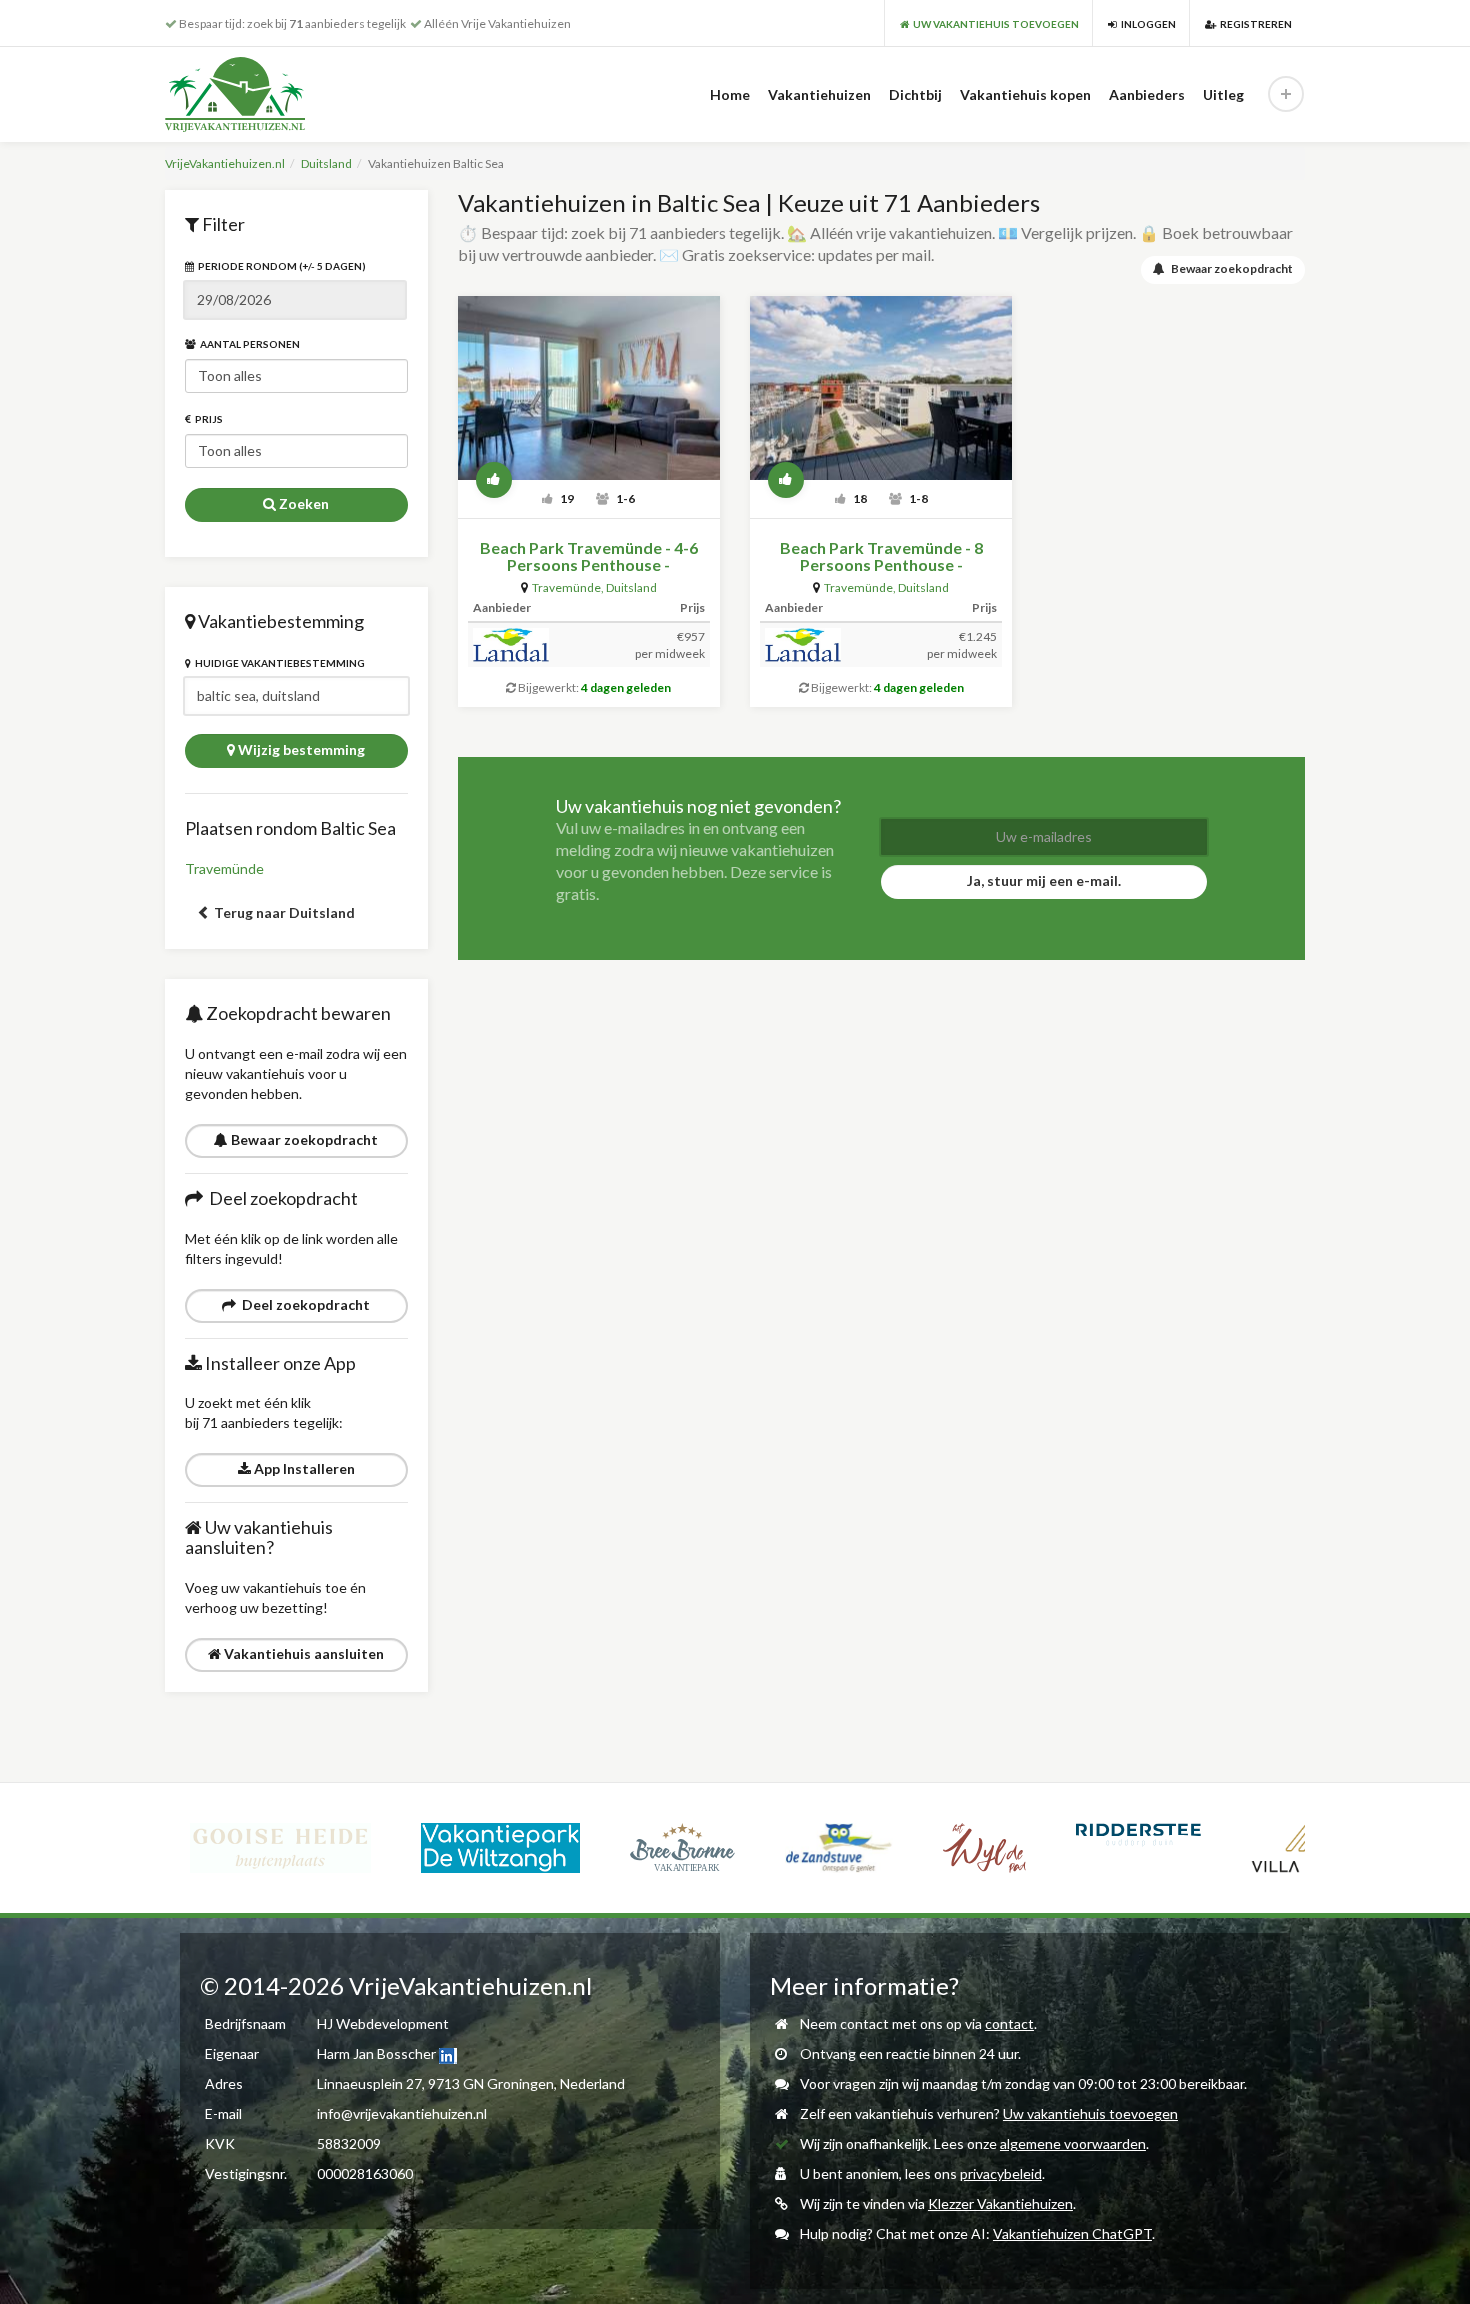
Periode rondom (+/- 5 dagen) (280, 266)
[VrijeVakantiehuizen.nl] (276, 94)
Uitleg (1223, 94)
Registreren (1254, 24)
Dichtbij (915, 94)
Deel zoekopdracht (303, 1304)
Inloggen (1146, 24)
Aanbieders (1147, 94)
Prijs (207, 419)
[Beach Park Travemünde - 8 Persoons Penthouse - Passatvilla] (881, 388)
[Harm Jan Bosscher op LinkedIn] (448, 2053)
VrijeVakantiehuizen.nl (225, 163)
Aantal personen (248, 344)
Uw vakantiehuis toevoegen (1090, 2113)
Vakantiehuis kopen (1025, 94)
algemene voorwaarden (1073, 2143)
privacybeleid (1001, 2173)
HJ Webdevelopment (383, 2023)
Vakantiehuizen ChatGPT (1072, 2233)
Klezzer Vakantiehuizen (1000, 2203)
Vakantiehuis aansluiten (302, 1653)
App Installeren (303, 1468)
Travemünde (224, 868)
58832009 (349, 2143)
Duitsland (326, 163)
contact (1009, 2023)
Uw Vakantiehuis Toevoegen (994, 24)
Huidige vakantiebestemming (278, 663)
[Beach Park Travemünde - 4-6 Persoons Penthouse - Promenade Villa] (589, 388)
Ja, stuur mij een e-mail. (1044, 880)
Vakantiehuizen (819, 94)
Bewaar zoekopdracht (303, 1139)
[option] (280, 1848)
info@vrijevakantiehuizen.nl (402, 2113)
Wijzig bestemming (300, 749)
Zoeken (302, 503)
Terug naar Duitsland (283, 912)
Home (730, 94)
